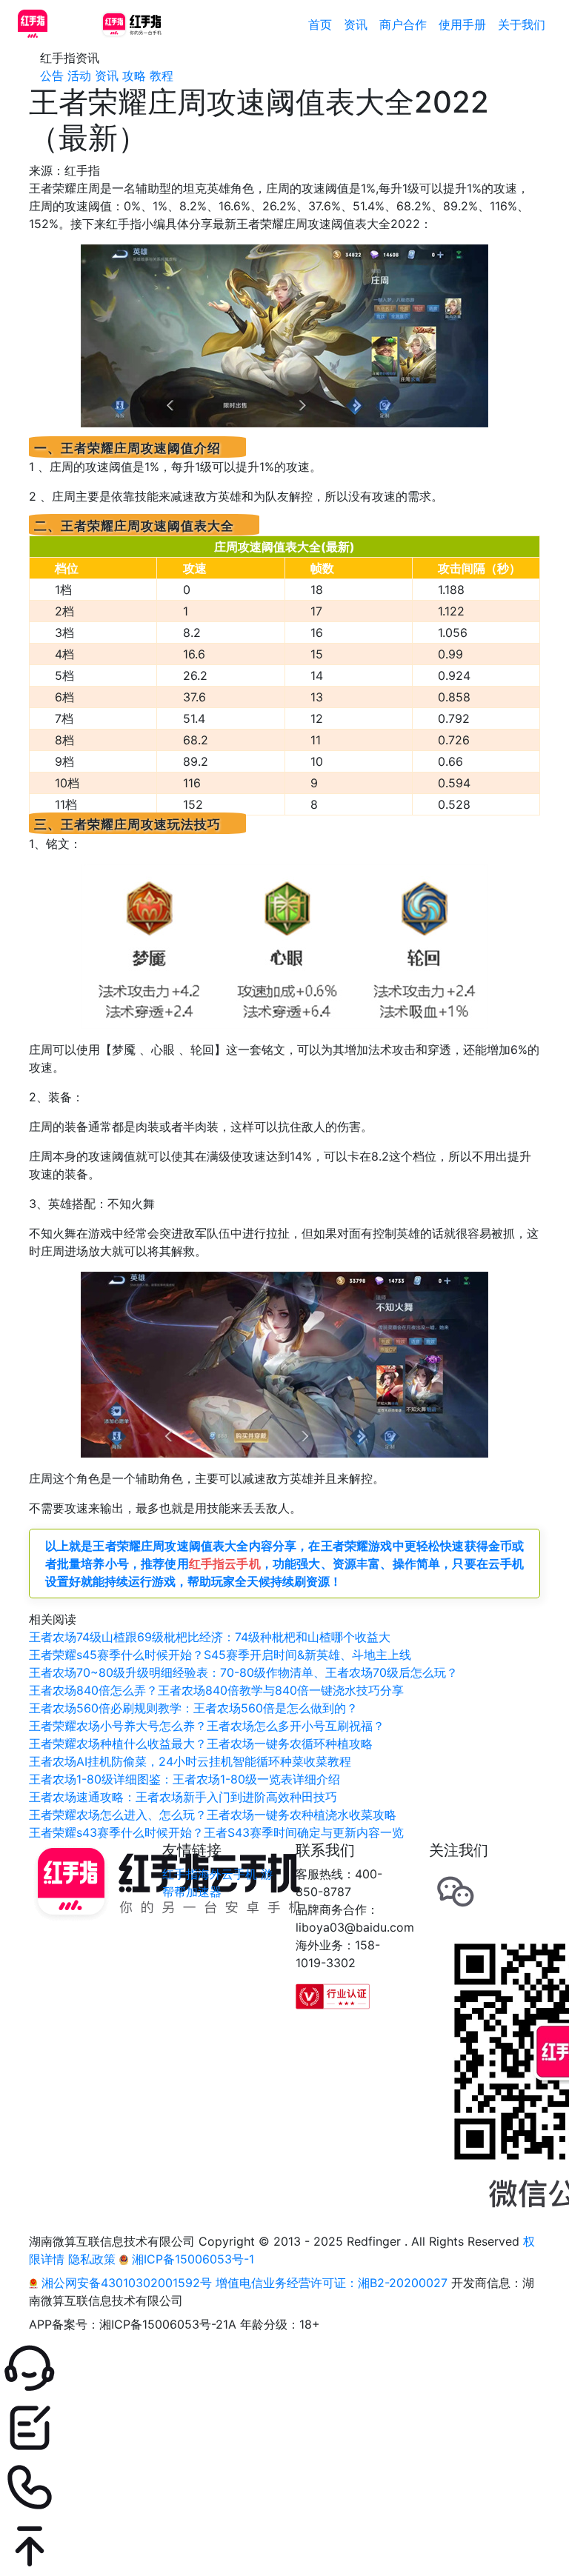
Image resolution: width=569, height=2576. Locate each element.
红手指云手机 (225, 1564)
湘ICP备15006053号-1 (191, 2259)
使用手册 (462, 24)
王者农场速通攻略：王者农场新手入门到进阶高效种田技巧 (183, 1797)
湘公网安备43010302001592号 (127, 2283)
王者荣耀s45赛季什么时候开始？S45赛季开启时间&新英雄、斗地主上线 (220, 1655)
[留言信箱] (284, 2428)
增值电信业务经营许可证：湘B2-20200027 (332, 2283)
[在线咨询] (284, 2369)
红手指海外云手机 (210, 1874)
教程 (162, 76)
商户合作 (403, 24)
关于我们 (522, 24)
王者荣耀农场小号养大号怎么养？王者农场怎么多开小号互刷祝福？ (207, 1726)
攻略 (134, 76)
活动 (79, 76)
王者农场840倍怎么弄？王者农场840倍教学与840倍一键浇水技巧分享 (216, 1690)
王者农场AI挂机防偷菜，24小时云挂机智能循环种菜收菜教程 (190, 1761)
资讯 (356, 24)
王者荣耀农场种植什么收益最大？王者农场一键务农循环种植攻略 (201, 1744)
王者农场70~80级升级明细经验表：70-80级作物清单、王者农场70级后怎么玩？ (243, 1672)
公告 (52, 76)
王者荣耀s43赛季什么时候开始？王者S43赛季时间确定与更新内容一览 (216, 1832)
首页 (320, 24)
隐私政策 (92, 2259)
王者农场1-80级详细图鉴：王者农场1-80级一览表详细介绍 (184, 1779)
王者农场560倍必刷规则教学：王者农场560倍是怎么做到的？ (193, 1708)
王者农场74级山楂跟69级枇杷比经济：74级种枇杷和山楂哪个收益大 (210, 1637)
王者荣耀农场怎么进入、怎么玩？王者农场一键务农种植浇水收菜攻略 (213, 1815)
